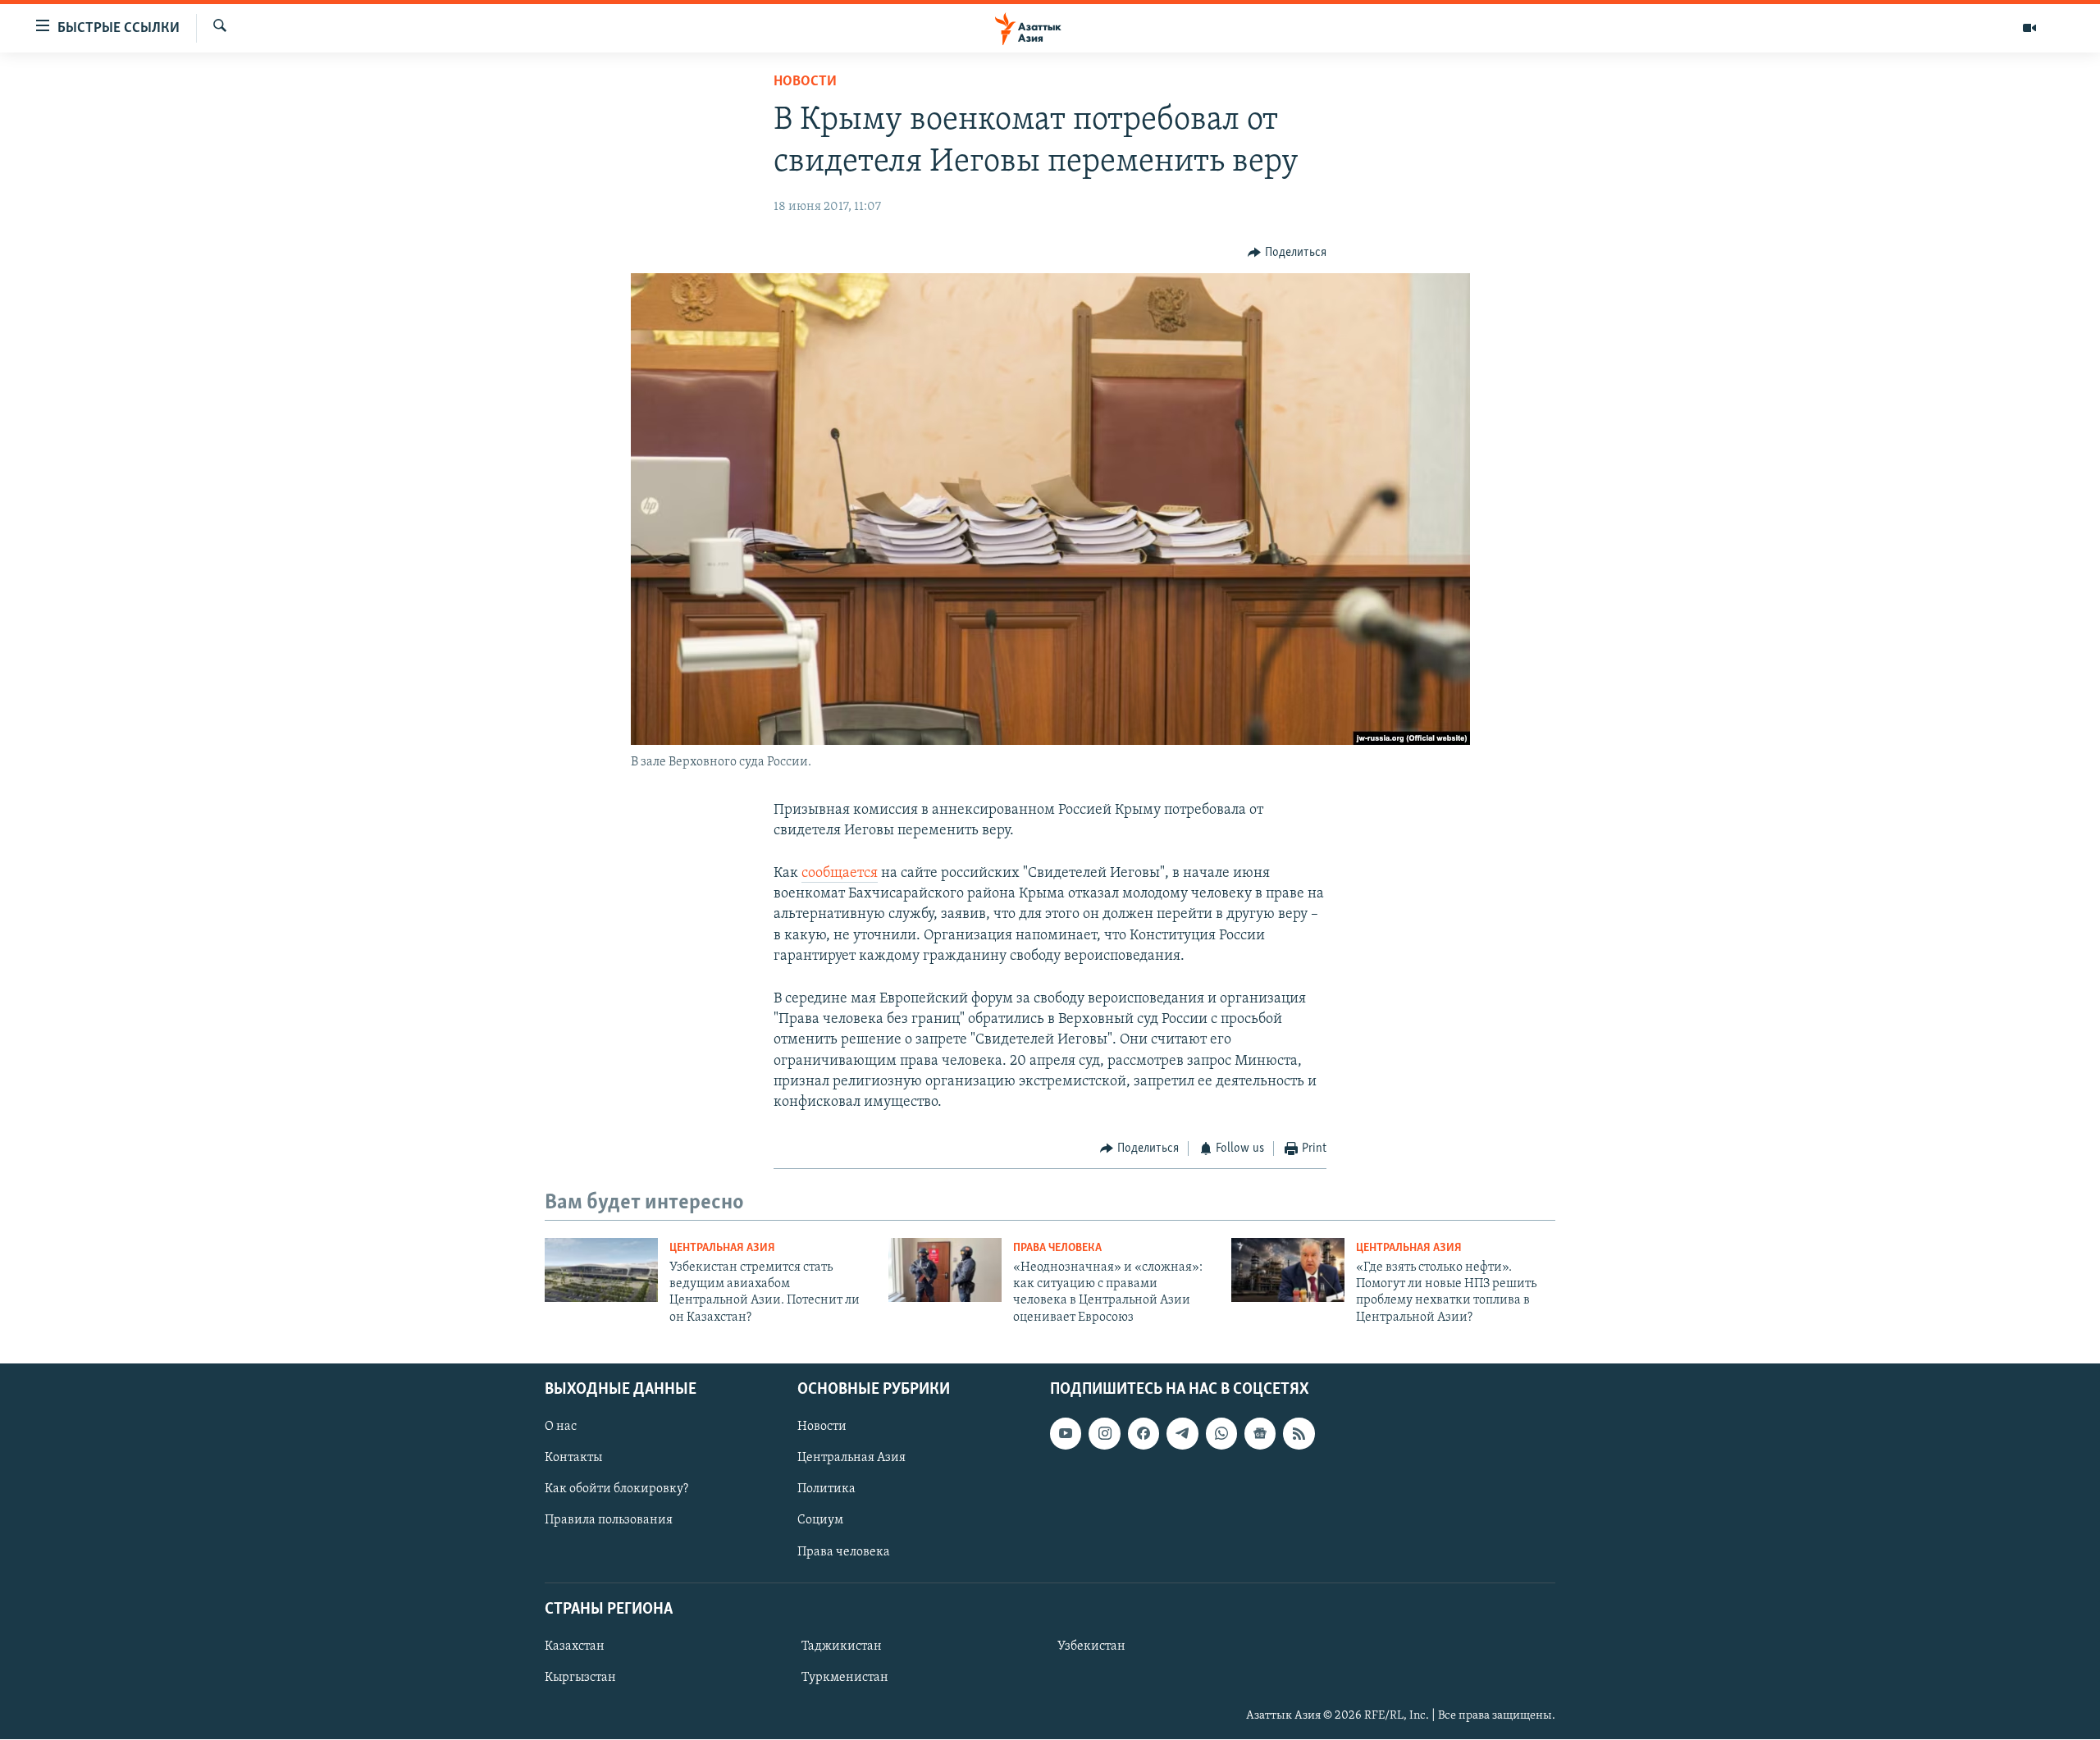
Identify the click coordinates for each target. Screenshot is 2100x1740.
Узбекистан (1091, 1646)
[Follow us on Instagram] (1104, 1434)
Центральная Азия (722, 1248)
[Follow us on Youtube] (1066, 1434)
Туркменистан (845, 1678)
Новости (805, 82)
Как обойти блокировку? (616, 1490)
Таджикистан (842, 1646)
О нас (561, 1427)
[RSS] (1299, 1434)
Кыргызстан (580, 1678)
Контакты (573, 1459)
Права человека (1057, 1248)
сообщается (840, 874)
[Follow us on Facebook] (1144, 1434)
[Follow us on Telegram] (1182, 1434)
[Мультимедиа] (2029, 28)
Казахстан (575, 1646)
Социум (820, 1521)
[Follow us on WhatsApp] (1221, 1434)
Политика (826, 1490)
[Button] (1287, 253)
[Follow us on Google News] (1260, 1434)
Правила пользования (609, 1521)
